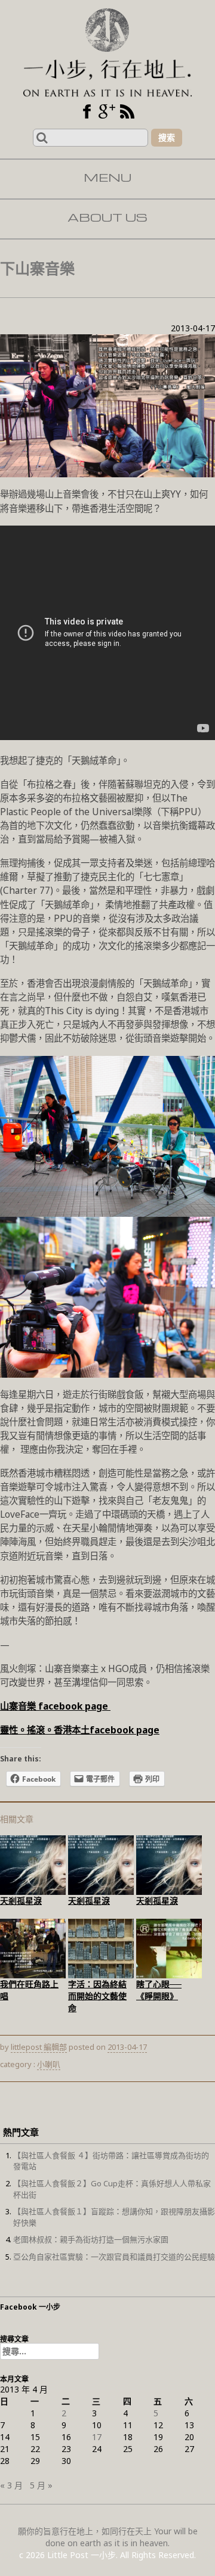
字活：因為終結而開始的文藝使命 (97, 1996)
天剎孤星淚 (21, 1901)
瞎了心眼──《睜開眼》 (159, 1990)
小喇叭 (49, 2064)
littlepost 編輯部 (39, 2047)
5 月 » (41, 2485)
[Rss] (127, 111)
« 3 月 (11, 2485)
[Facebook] (87, 111)
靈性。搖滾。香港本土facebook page (80, 1730)
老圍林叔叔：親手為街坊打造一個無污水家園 (91, 2239)
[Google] (107, 111)
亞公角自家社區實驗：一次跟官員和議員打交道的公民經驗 (114, 2257)
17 (97, 2437)
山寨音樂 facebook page (55, 1706)
